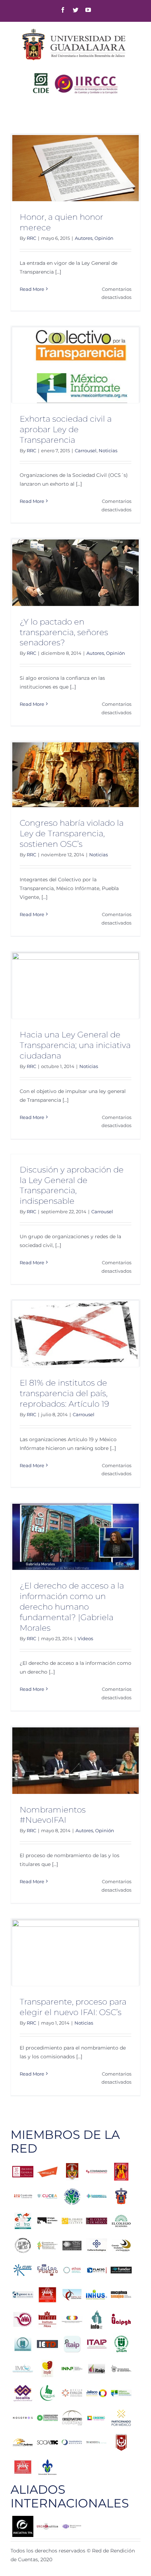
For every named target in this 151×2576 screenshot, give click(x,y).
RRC (31, 238)
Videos (85, 1638)
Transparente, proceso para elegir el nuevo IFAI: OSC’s (73, 2007)
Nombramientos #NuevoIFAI (53, 1815)
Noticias (108, 450)
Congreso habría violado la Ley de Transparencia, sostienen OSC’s (72, 833)
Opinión (104, 238)
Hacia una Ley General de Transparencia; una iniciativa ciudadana (75, 1045)
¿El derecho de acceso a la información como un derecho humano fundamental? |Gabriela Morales (72, 1607)
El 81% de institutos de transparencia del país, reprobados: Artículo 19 (64, 1393)
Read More (32, 289)
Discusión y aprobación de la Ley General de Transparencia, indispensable (72, 1185)
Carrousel (86, 450)
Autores (84, 238)
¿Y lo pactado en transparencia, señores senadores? (64, 632)
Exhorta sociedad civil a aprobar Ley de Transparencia (66, 429)
